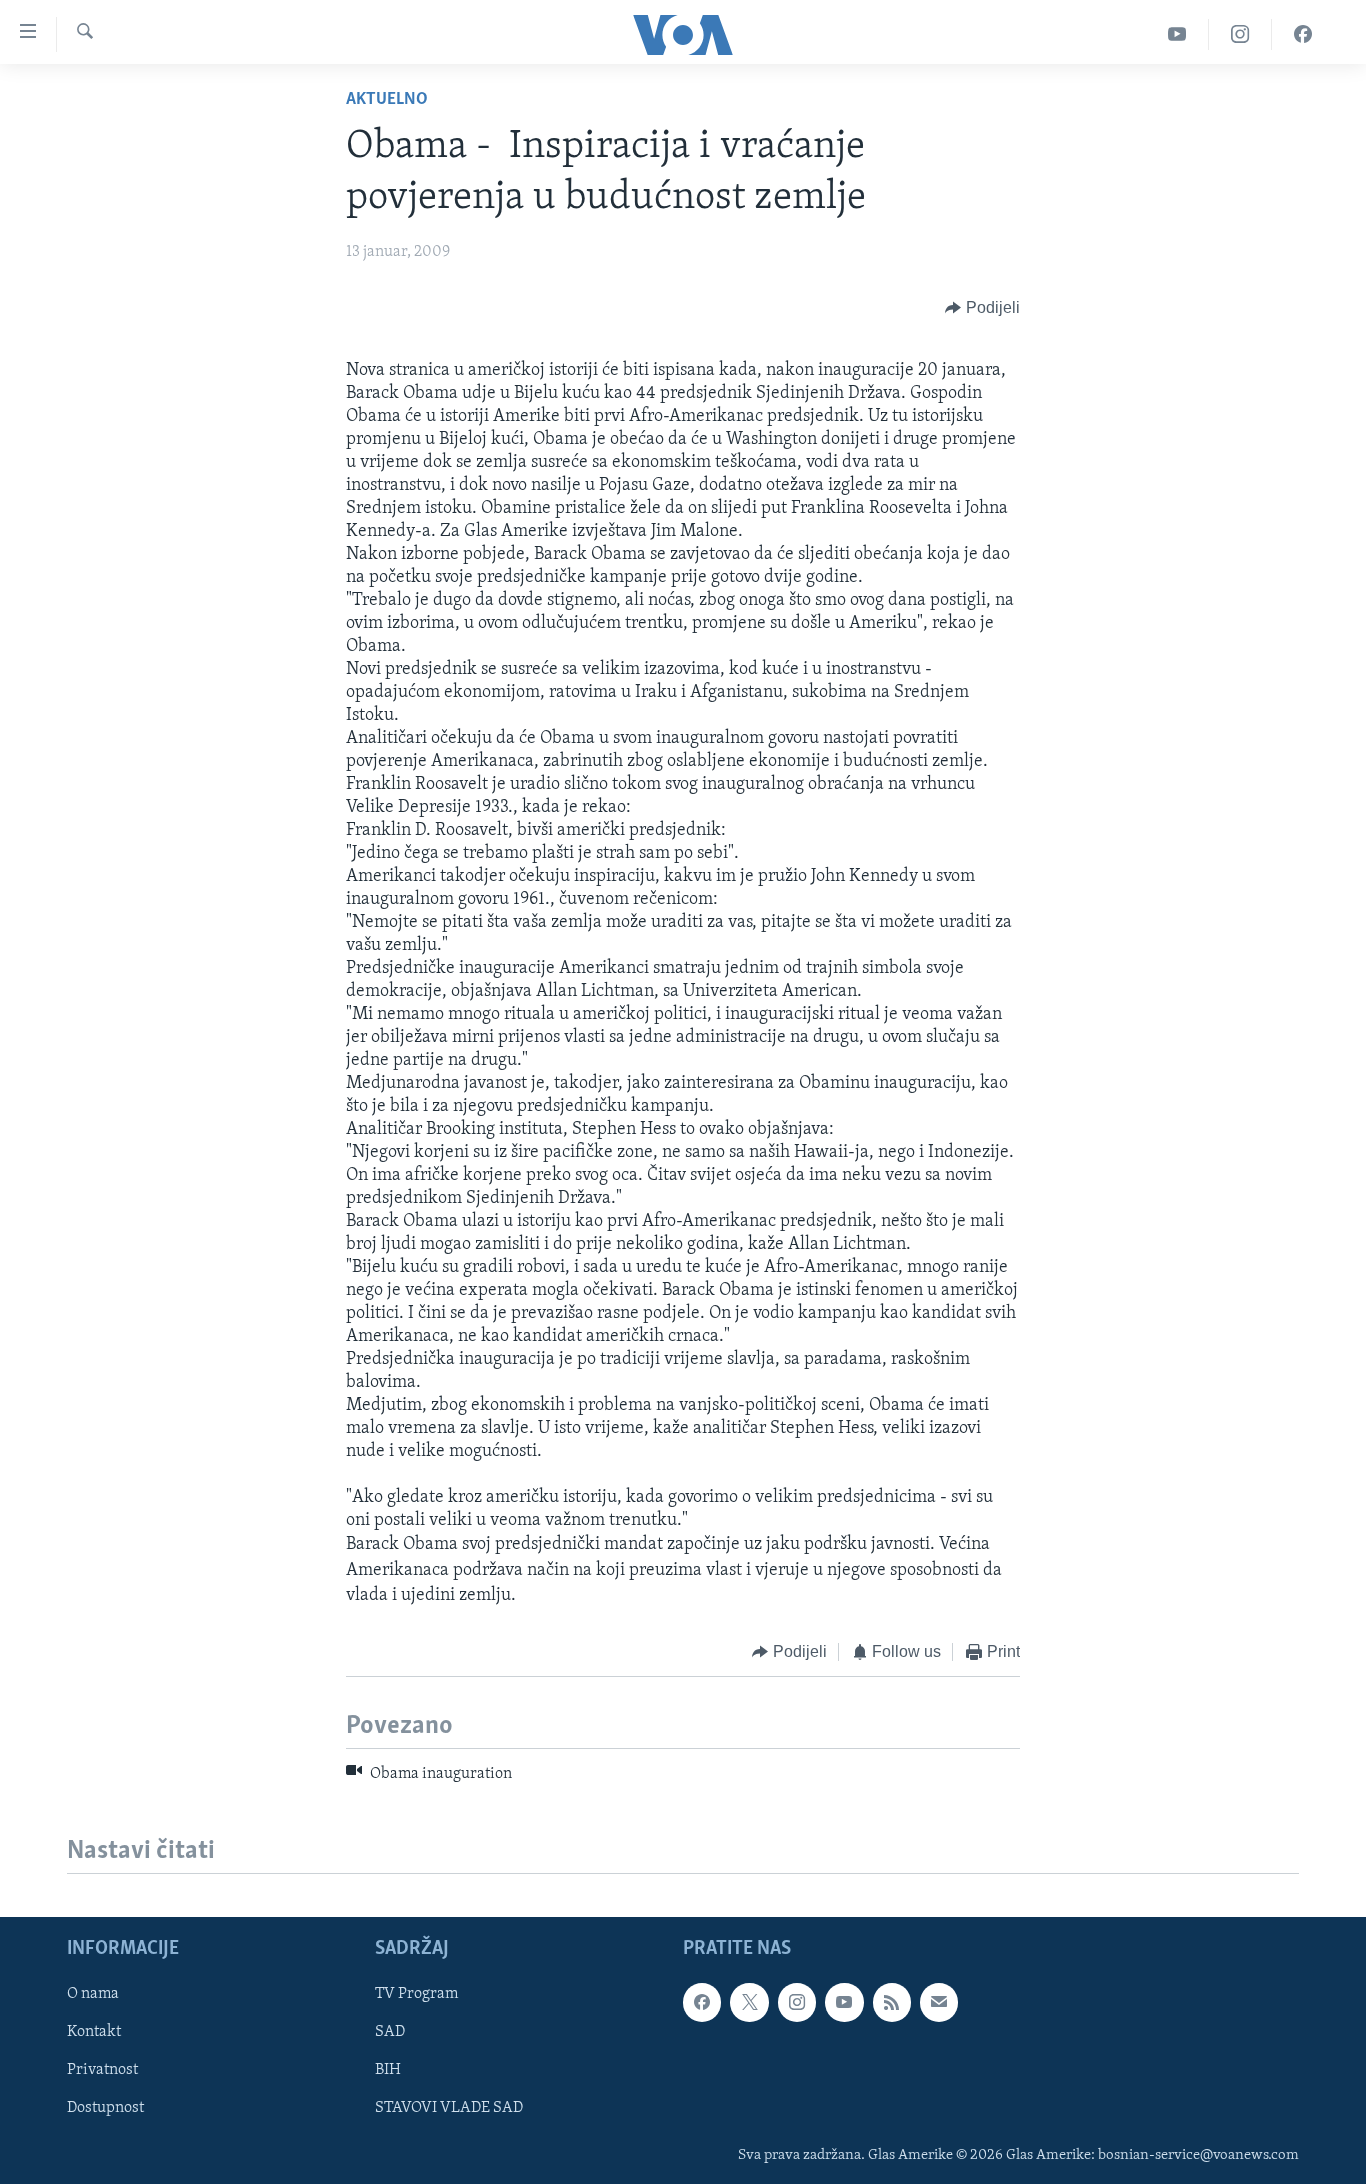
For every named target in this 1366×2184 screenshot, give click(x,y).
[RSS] (892, 2002)
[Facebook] (1303, 34)
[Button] (982, 308)
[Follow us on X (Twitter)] (749, 2002)
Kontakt (94, 2032)
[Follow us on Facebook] (702, 2002)
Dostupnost (105, 2108)
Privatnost (102, 2070)
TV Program (416, 1994)
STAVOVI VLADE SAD (449, 2108)
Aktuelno (387, 100)
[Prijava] (939, 2002)
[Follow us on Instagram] (797, 2002)
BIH (388, 2070)
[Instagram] (1240, 34)
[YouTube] (1177, 34)
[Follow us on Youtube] (844, 2002)
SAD (390, 2032)
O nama (93, 1994)
